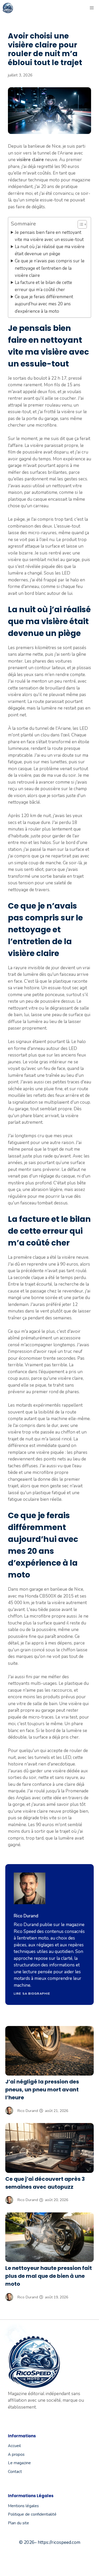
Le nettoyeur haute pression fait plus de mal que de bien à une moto (49, 2276)
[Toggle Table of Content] (80, 224)
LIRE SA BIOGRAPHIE (32, 1994)
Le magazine (19, 2463)
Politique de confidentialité (32, 2514)
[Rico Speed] (8, 8)
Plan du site (18, 2523)
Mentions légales (23, 2506)
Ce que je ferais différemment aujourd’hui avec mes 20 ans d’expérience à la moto (44, 304)
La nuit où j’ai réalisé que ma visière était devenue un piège (50, 250)
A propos (16, 2454)
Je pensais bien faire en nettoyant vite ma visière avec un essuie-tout (49, 236)
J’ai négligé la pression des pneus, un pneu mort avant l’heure (42, 2090)
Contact (15, 2472)
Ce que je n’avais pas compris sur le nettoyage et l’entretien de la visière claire (50, 268)
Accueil (14, 2446)
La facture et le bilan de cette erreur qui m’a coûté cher (43, 286)
